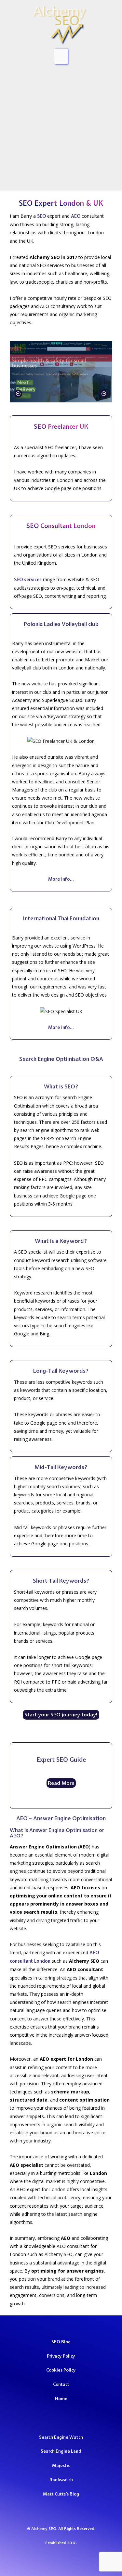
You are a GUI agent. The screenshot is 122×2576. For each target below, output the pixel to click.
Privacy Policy (61, 2356)
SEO (41, 216)
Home (61, 2398)
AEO (76, 216)
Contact (61, 2384)
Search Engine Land (61, 2451)
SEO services (28, 580)
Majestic (61, 2465)
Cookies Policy (61, 2370)
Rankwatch (61, 2480)
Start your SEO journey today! (61, 1715)
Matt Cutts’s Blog (61, 2494)
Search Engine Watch (61, 2437)
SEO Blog (61, 2342)
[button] (18, 394)
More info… (61, 879)
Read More (61, 1783)
